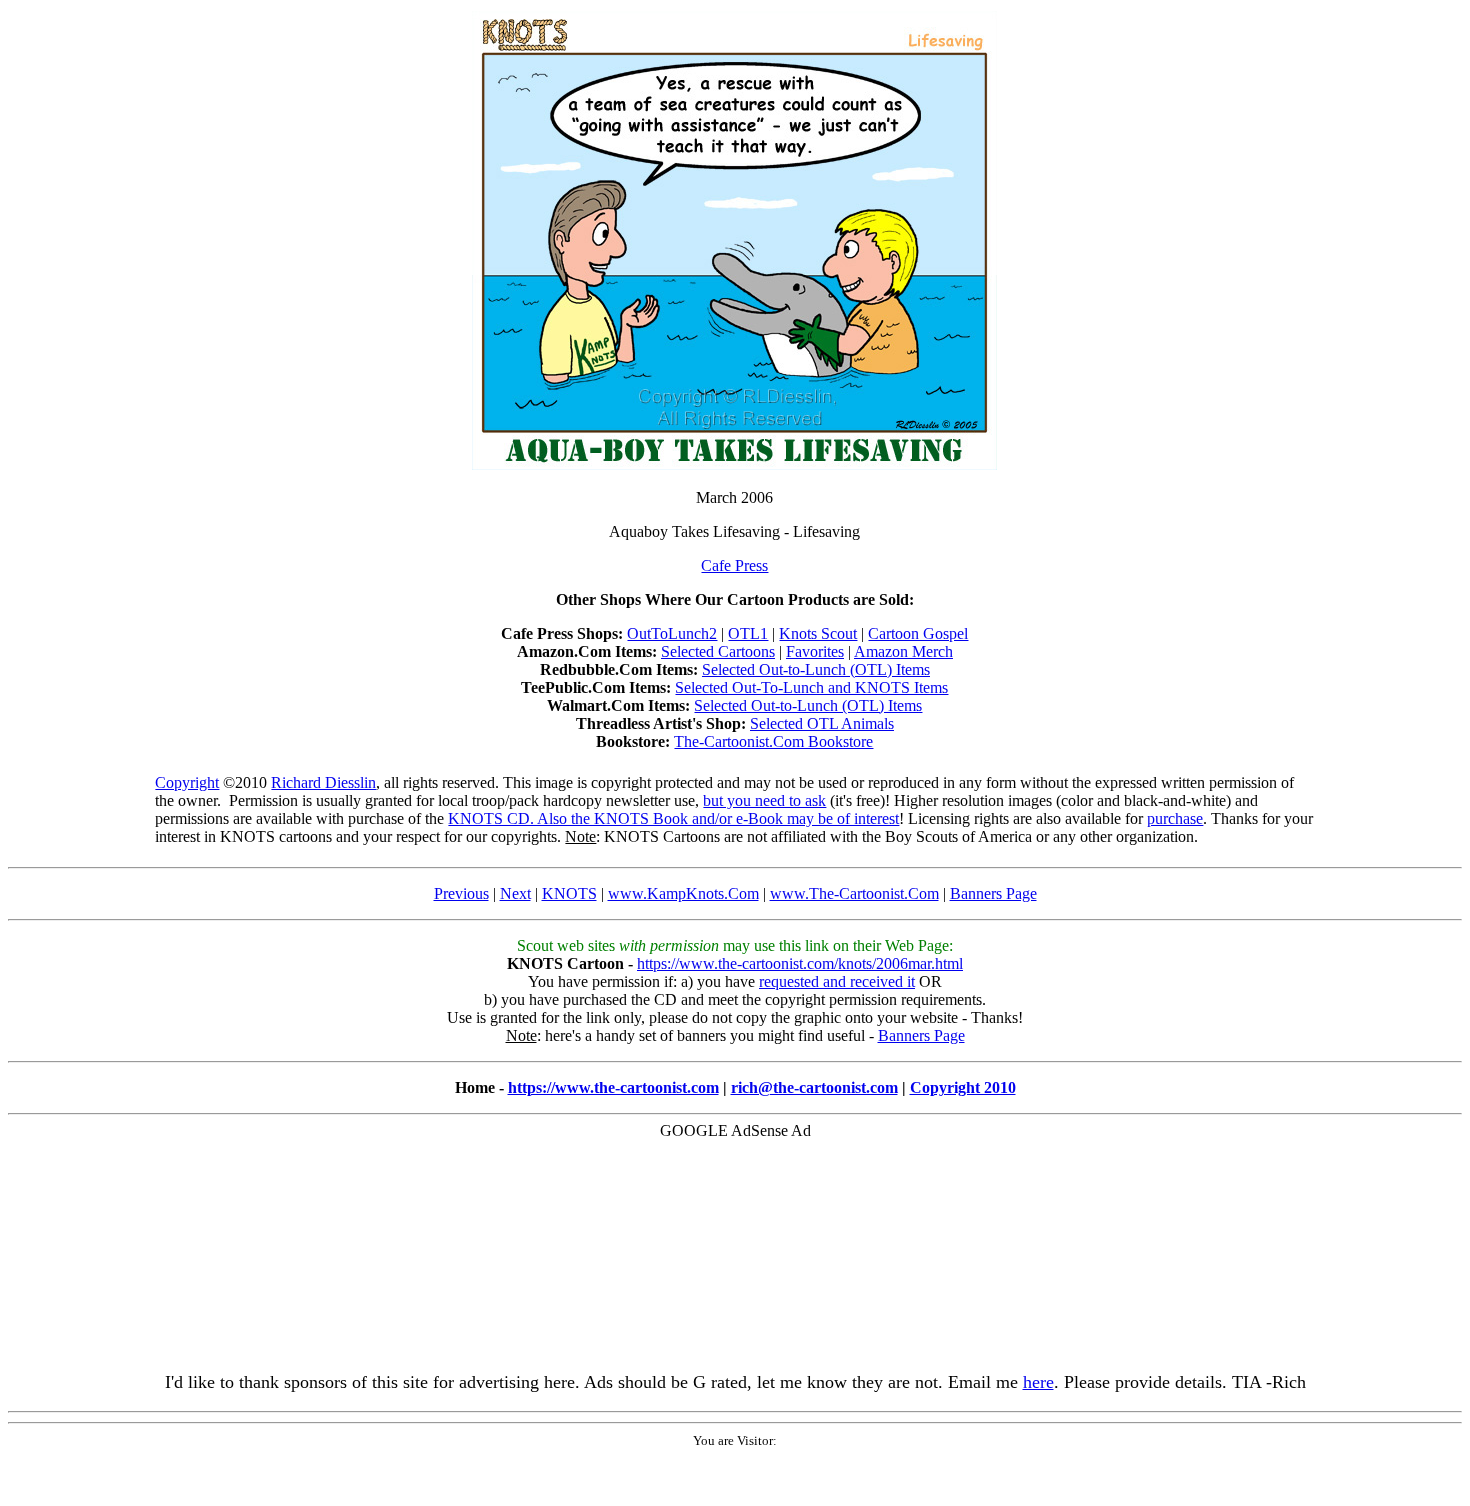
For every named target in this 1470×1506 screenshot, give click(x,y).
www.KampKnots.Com (683, 893)
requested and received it (837, 981)
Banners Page (993, 893)
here (1038, 1382)
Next (515, 893)
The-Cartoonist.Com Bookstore (773, 741)
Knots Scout (818, 633)
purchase (1175, 818)
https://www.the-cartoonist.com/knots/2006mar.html (800, 963)
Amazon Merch (903, 651)
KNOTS (569, 893)
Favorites (815, 651)
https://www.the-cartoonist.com (613, 1087)
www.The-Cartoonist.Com (854, 893)
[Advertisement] (735, 1201)
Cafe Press (734, 565)
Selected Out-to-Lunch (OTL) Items (816, 669)
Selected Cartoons (718, 651)
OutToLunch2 (672, 633)
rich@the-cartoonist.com (814, 1087)
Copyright (187, 782)
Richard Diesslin (323, 782)
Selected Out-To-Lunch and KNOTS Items (811, 687)
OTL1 (748, 633)
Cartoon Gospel (918, 633)
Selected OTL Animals (822, 723)
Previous (461, 893)
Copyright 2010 (963, 1087)
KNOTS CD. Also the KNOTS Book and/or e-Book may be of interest (673, 818)
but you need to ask (764, 800)
